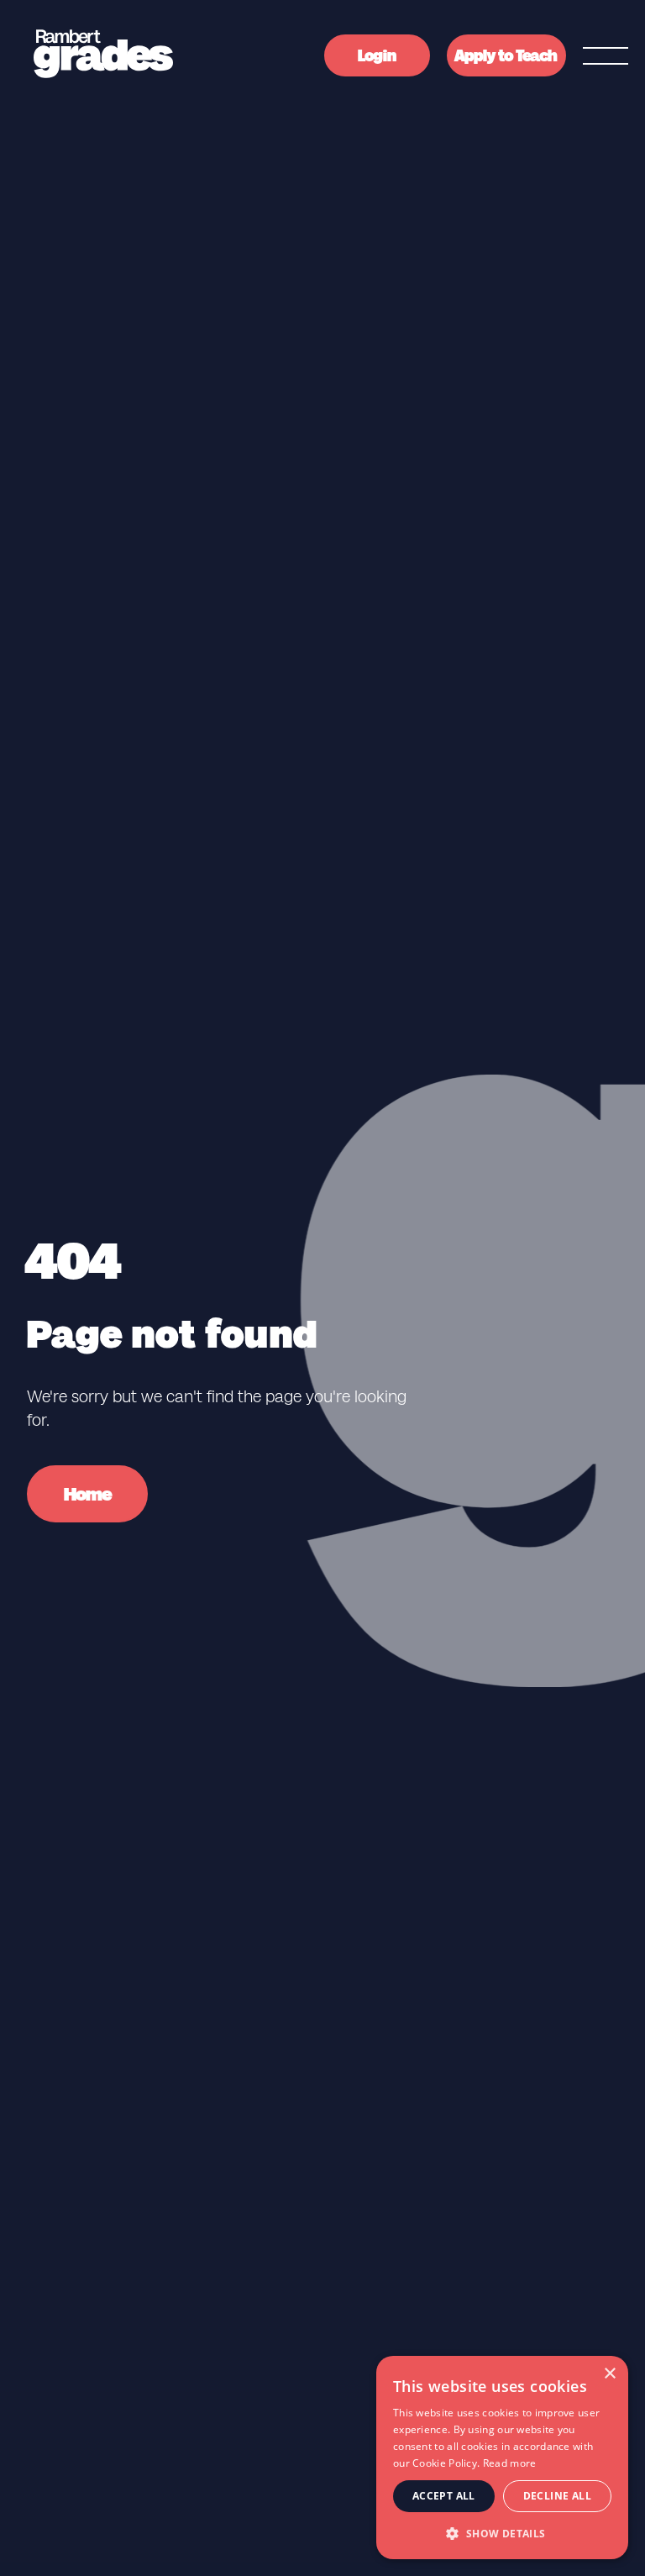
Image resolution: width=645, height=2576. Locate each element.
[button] (502, 2533)
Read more (510, 2463)
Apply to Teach (506, 56)
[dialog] (502, 2458)
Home (88, 1494)
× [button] (609, 2374)
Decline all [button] (557, 2496)
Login (377, 56)
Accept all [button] (444, 2496)
